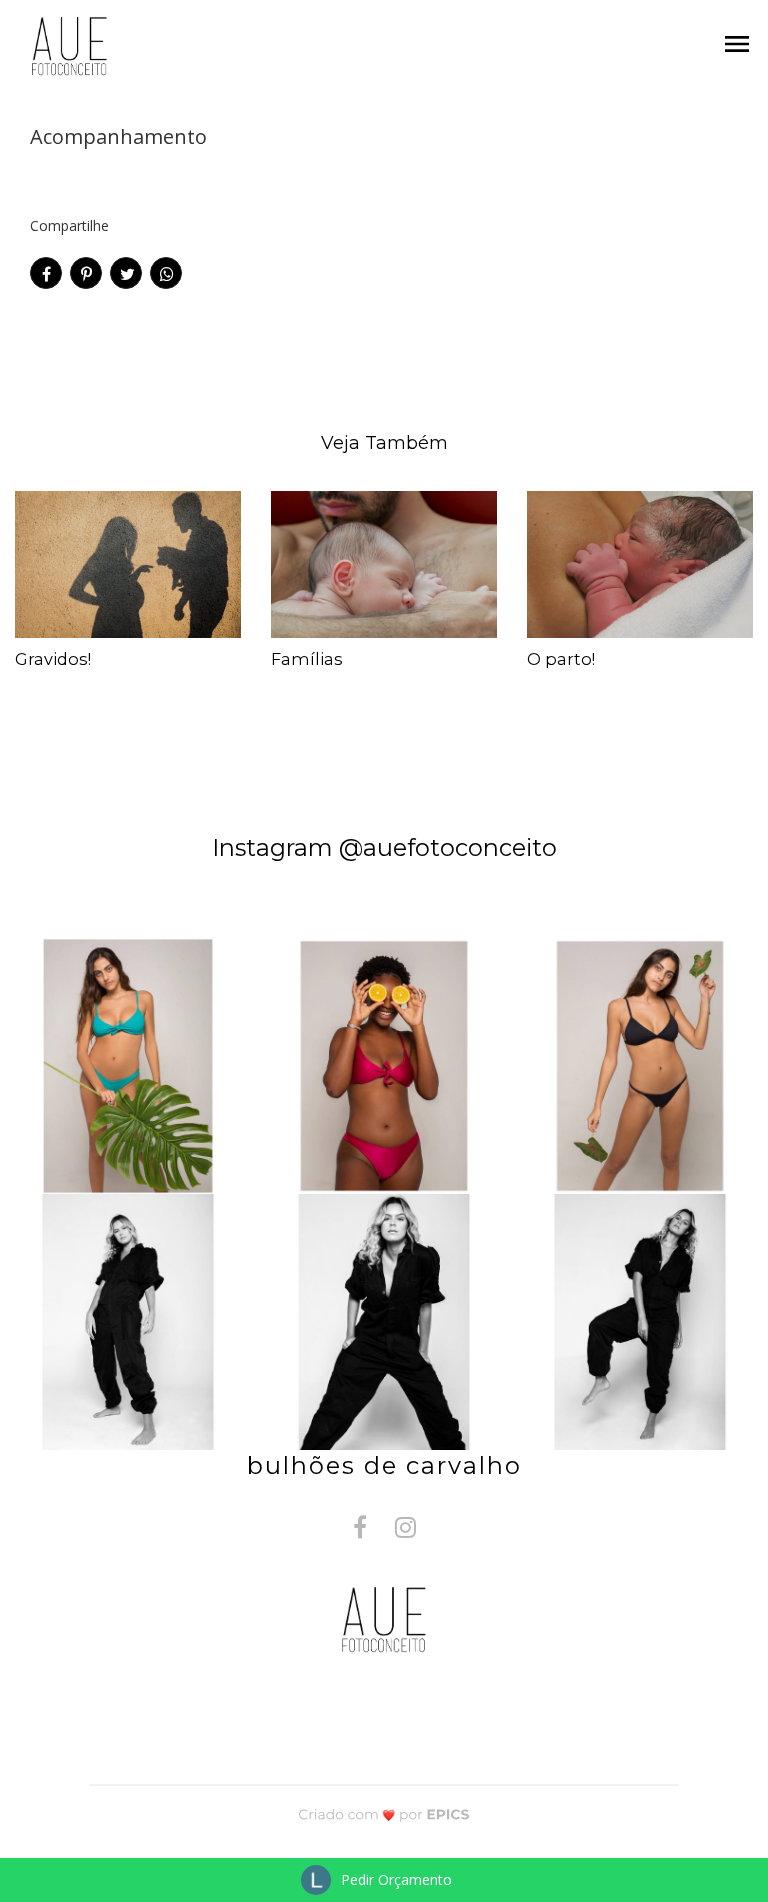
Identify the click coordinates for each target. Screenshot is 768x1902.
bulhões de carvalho (384, 1465)
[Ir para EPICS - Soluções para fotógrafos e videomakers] (384, 1813)
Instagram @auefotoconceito (384, 847)
